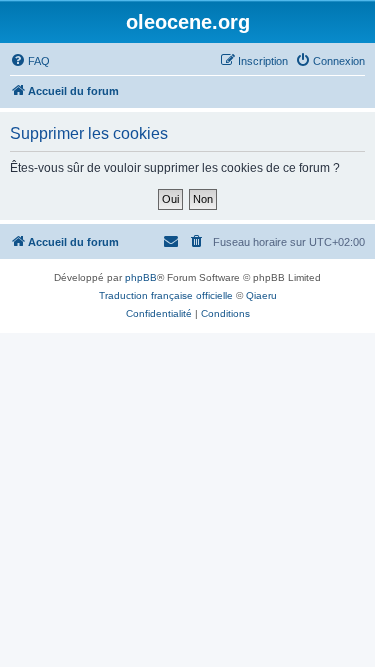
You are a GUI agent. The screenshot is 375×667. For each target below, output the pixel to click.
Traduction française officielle (166, 295)
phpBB (141, 277)
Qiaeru (261, 295)
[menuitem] (30, 61)
